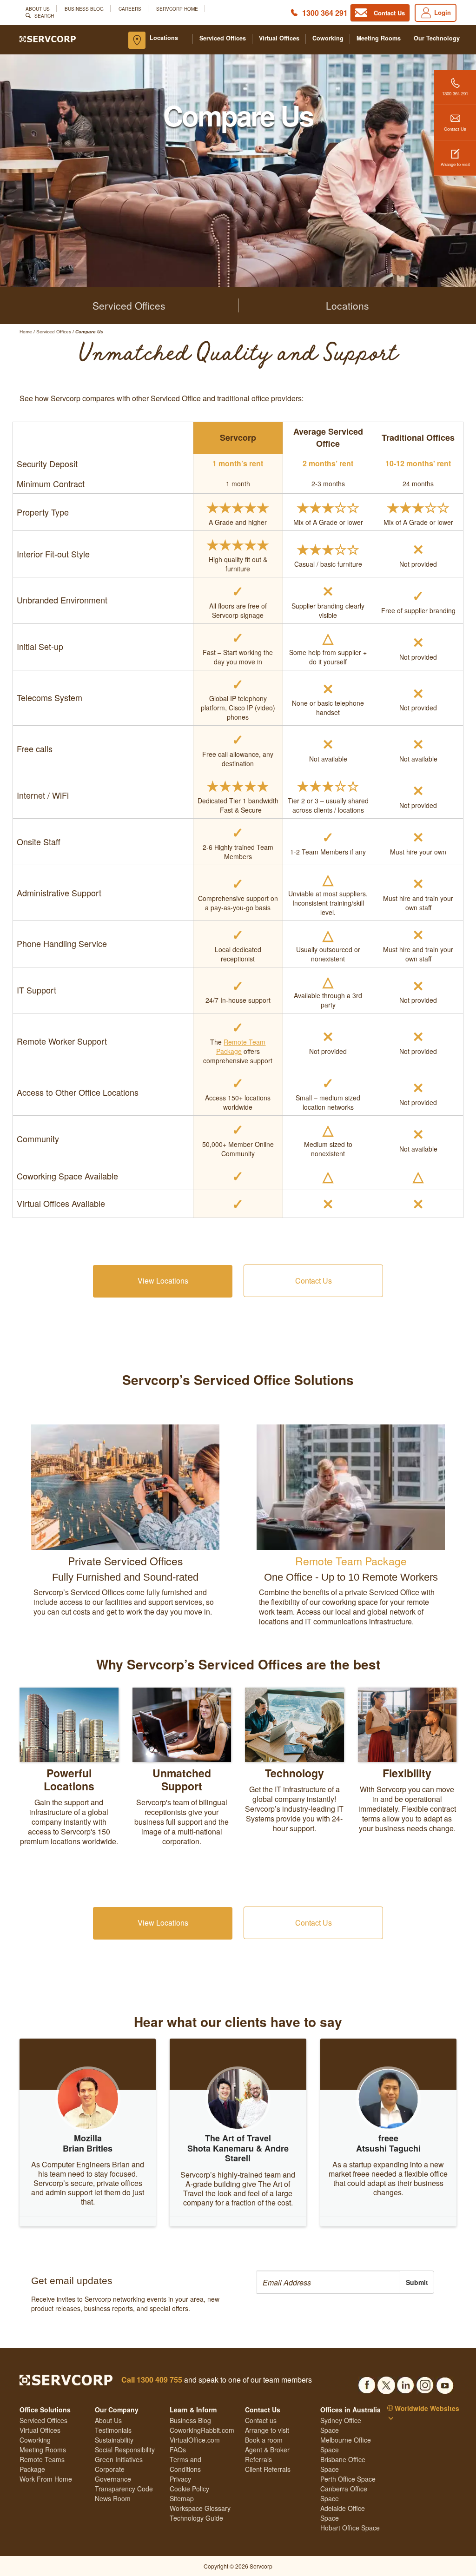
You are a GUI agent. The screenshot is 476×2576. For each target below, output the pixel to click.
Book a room (264, 2440)
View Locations (163, 1281)
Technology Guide (196, 2518)
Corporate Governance (113, 2474)
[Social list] (367, 2383)
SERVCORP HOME (177, 9)
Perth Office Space (348, 2479)
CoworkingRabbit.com (202, 2430)
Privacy (180, 2479)
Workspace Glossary (200, 2508)
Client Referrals (268, 2469)
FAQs (178, 2450)
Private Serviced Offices (126, 1561)
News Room (113, 2498)
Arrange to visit (455, 164)
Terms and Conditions (185, 2464)
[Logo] (48, 38)
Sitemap (182, 2498)
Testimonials (113, 2430)
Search (44, 16)
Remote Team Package (241, 1046)
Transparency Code (124, 2489)
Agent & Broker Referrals (267, 2454)
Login (443, 12)
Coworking (328, 38)
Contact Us (455, 129)
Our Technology (437, 38)
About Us (38, 9)
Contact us (261, 2420)
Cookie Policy (189, 2489)
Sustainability (114, 2440)
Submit (417, 2282)
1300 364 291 (325, 13)
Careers (130, 9)
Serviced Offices (223, 38)
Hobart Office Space (350, 2528)
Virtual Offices (279, 38)
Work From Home (46, 2479)
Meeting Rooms (379, 38)
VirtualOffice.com (195, 2440)
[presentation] (328, 2282)
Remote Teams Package (42, 2464)
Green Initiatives (119, 2459)
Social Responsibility (125, 2450)
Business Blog (84, 9)
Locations (164, 38)
